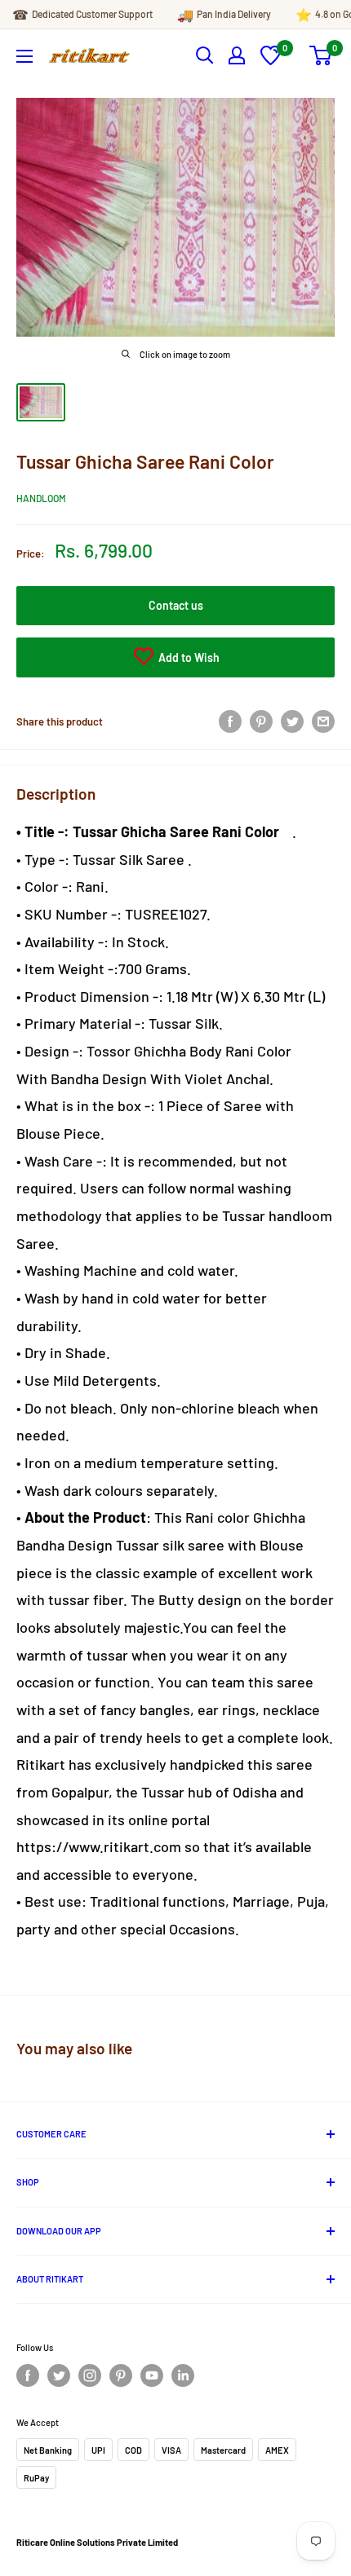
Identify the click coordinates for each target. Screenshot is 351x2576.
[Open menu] (24, 56)
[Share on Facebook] (230, 721)
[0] (271, 61)
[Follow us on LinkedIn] (183, 2375)
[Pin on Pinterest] (261, 721)
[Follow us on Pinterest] (121, 2375)
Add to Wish (188, 657)
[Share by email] (323, 721)
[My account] (237, 55)
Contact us (176, 605)
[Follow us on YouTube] (152, 2375)
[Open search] (205, 55)
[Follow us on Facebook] (28, 2375)
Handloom (41, 498)
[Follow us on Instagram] (90, 2375)
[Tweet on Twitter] (292, 721)
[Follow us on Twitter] (59, 2375)
